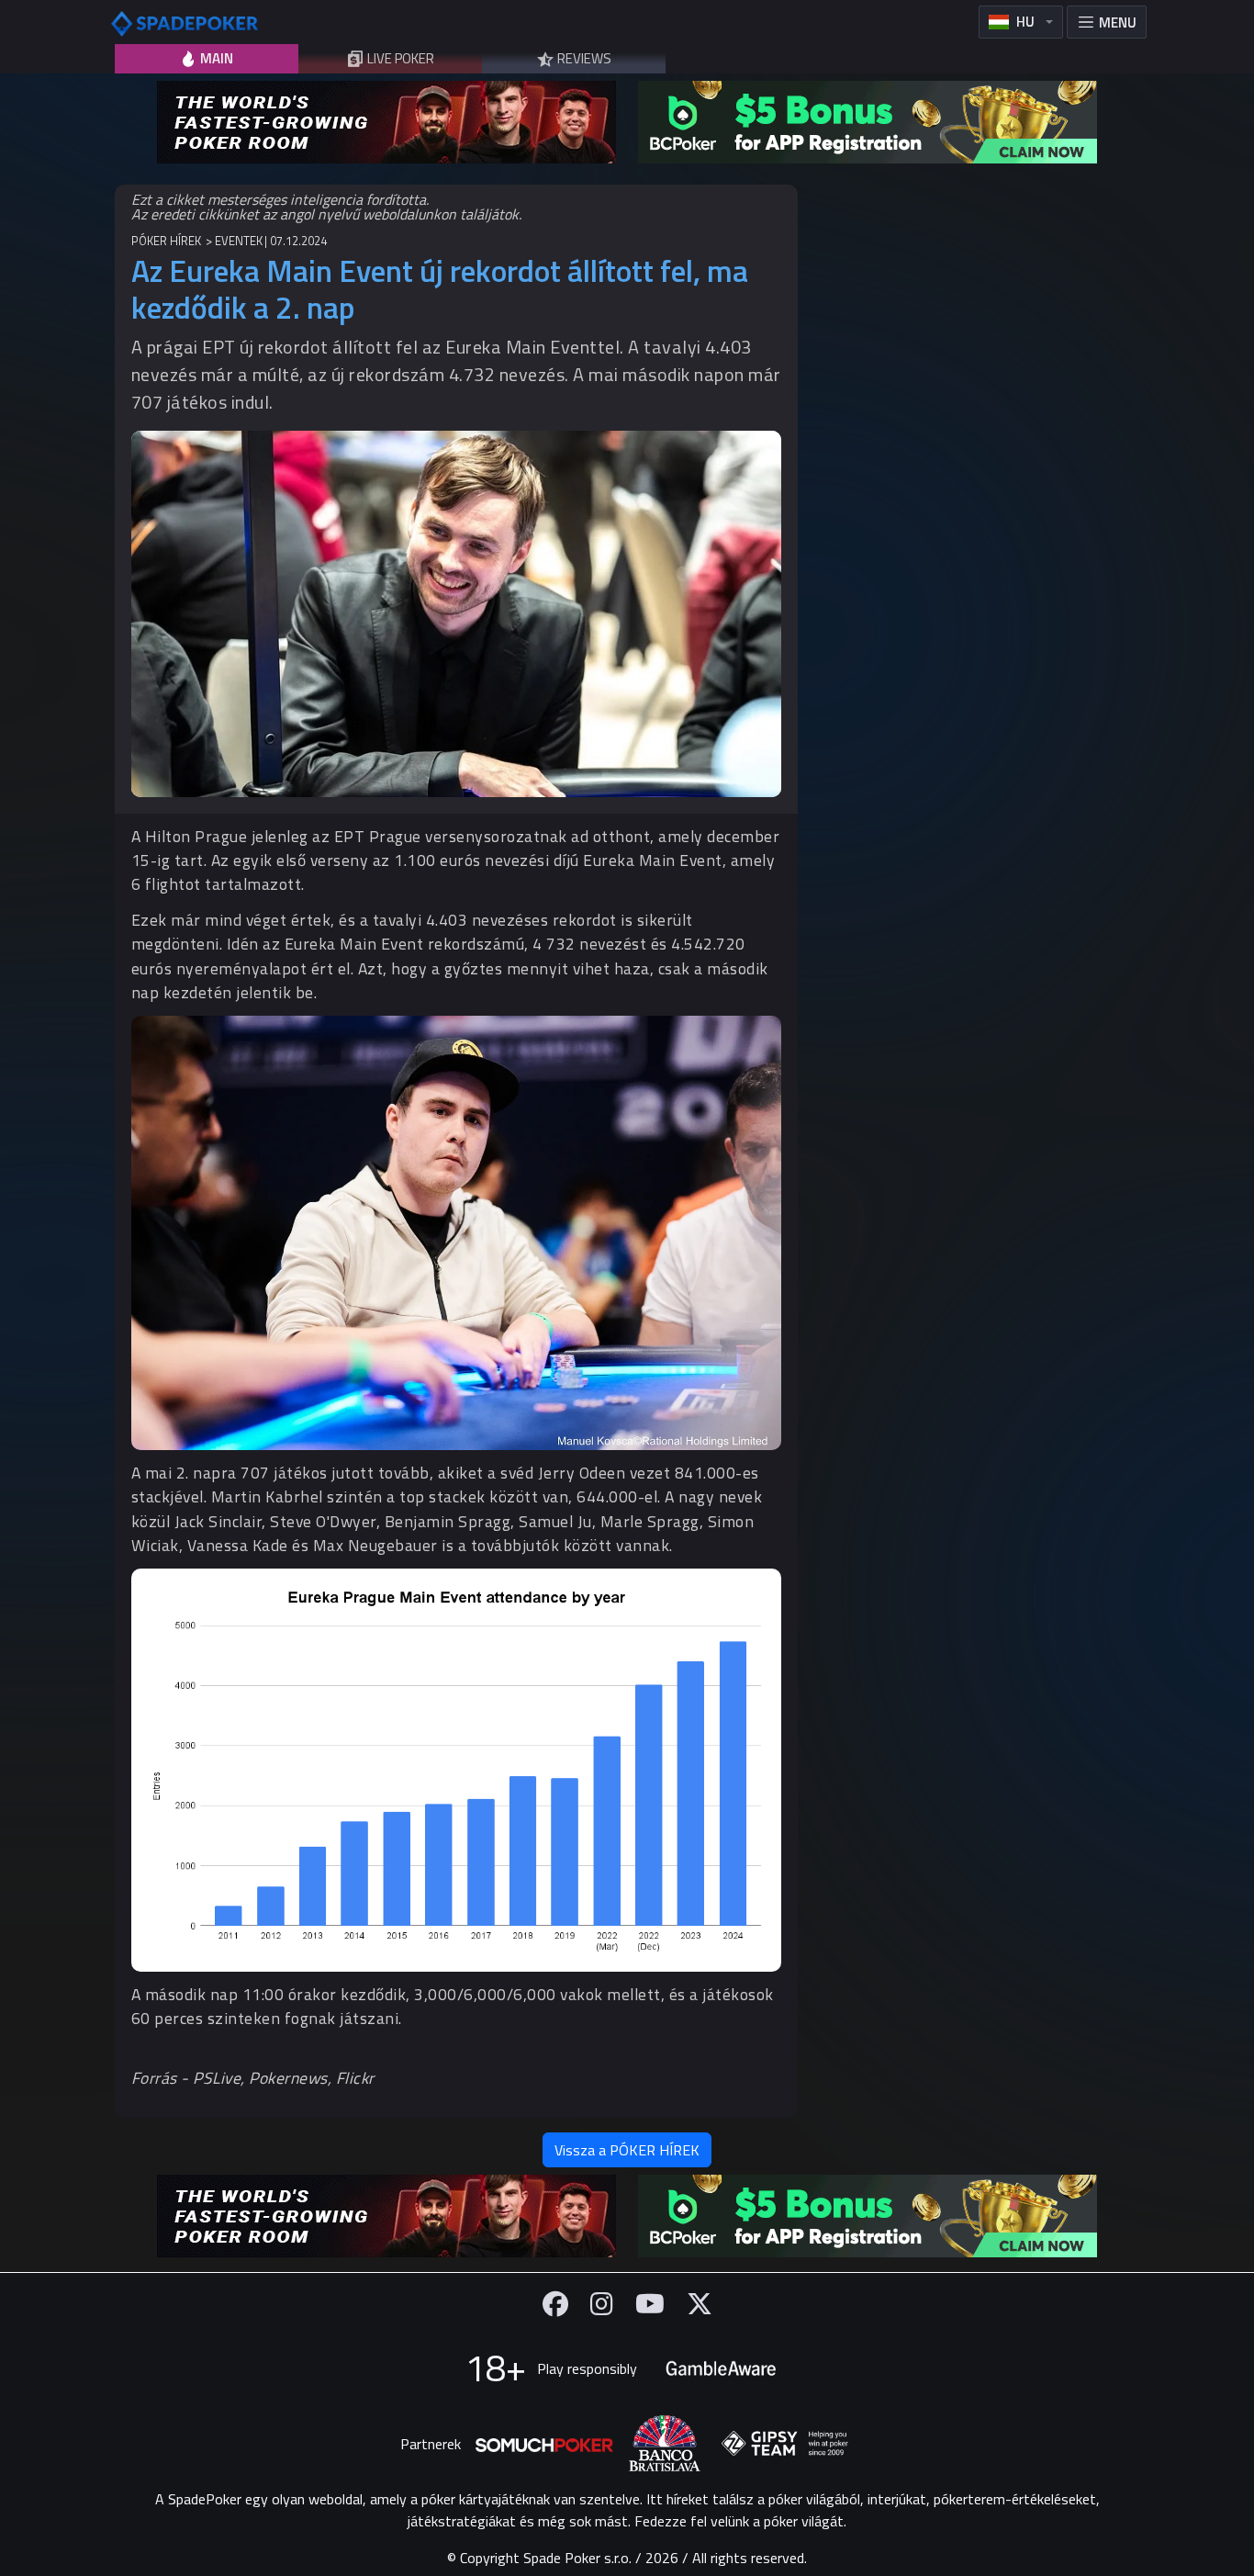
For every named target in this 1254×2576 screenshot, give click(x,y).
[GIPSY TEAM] (785, 2444)
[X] (700, 2304)
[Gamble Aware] (721, 2368)
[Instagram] (602, 2304)
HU (1025, 22)
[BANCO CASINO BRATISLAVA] (665, 2443)
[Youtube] (650, 2304)
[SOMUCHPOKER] (544, 2444)
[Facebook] (555, 2304)
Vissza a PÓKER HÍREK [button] (627, 2150)
